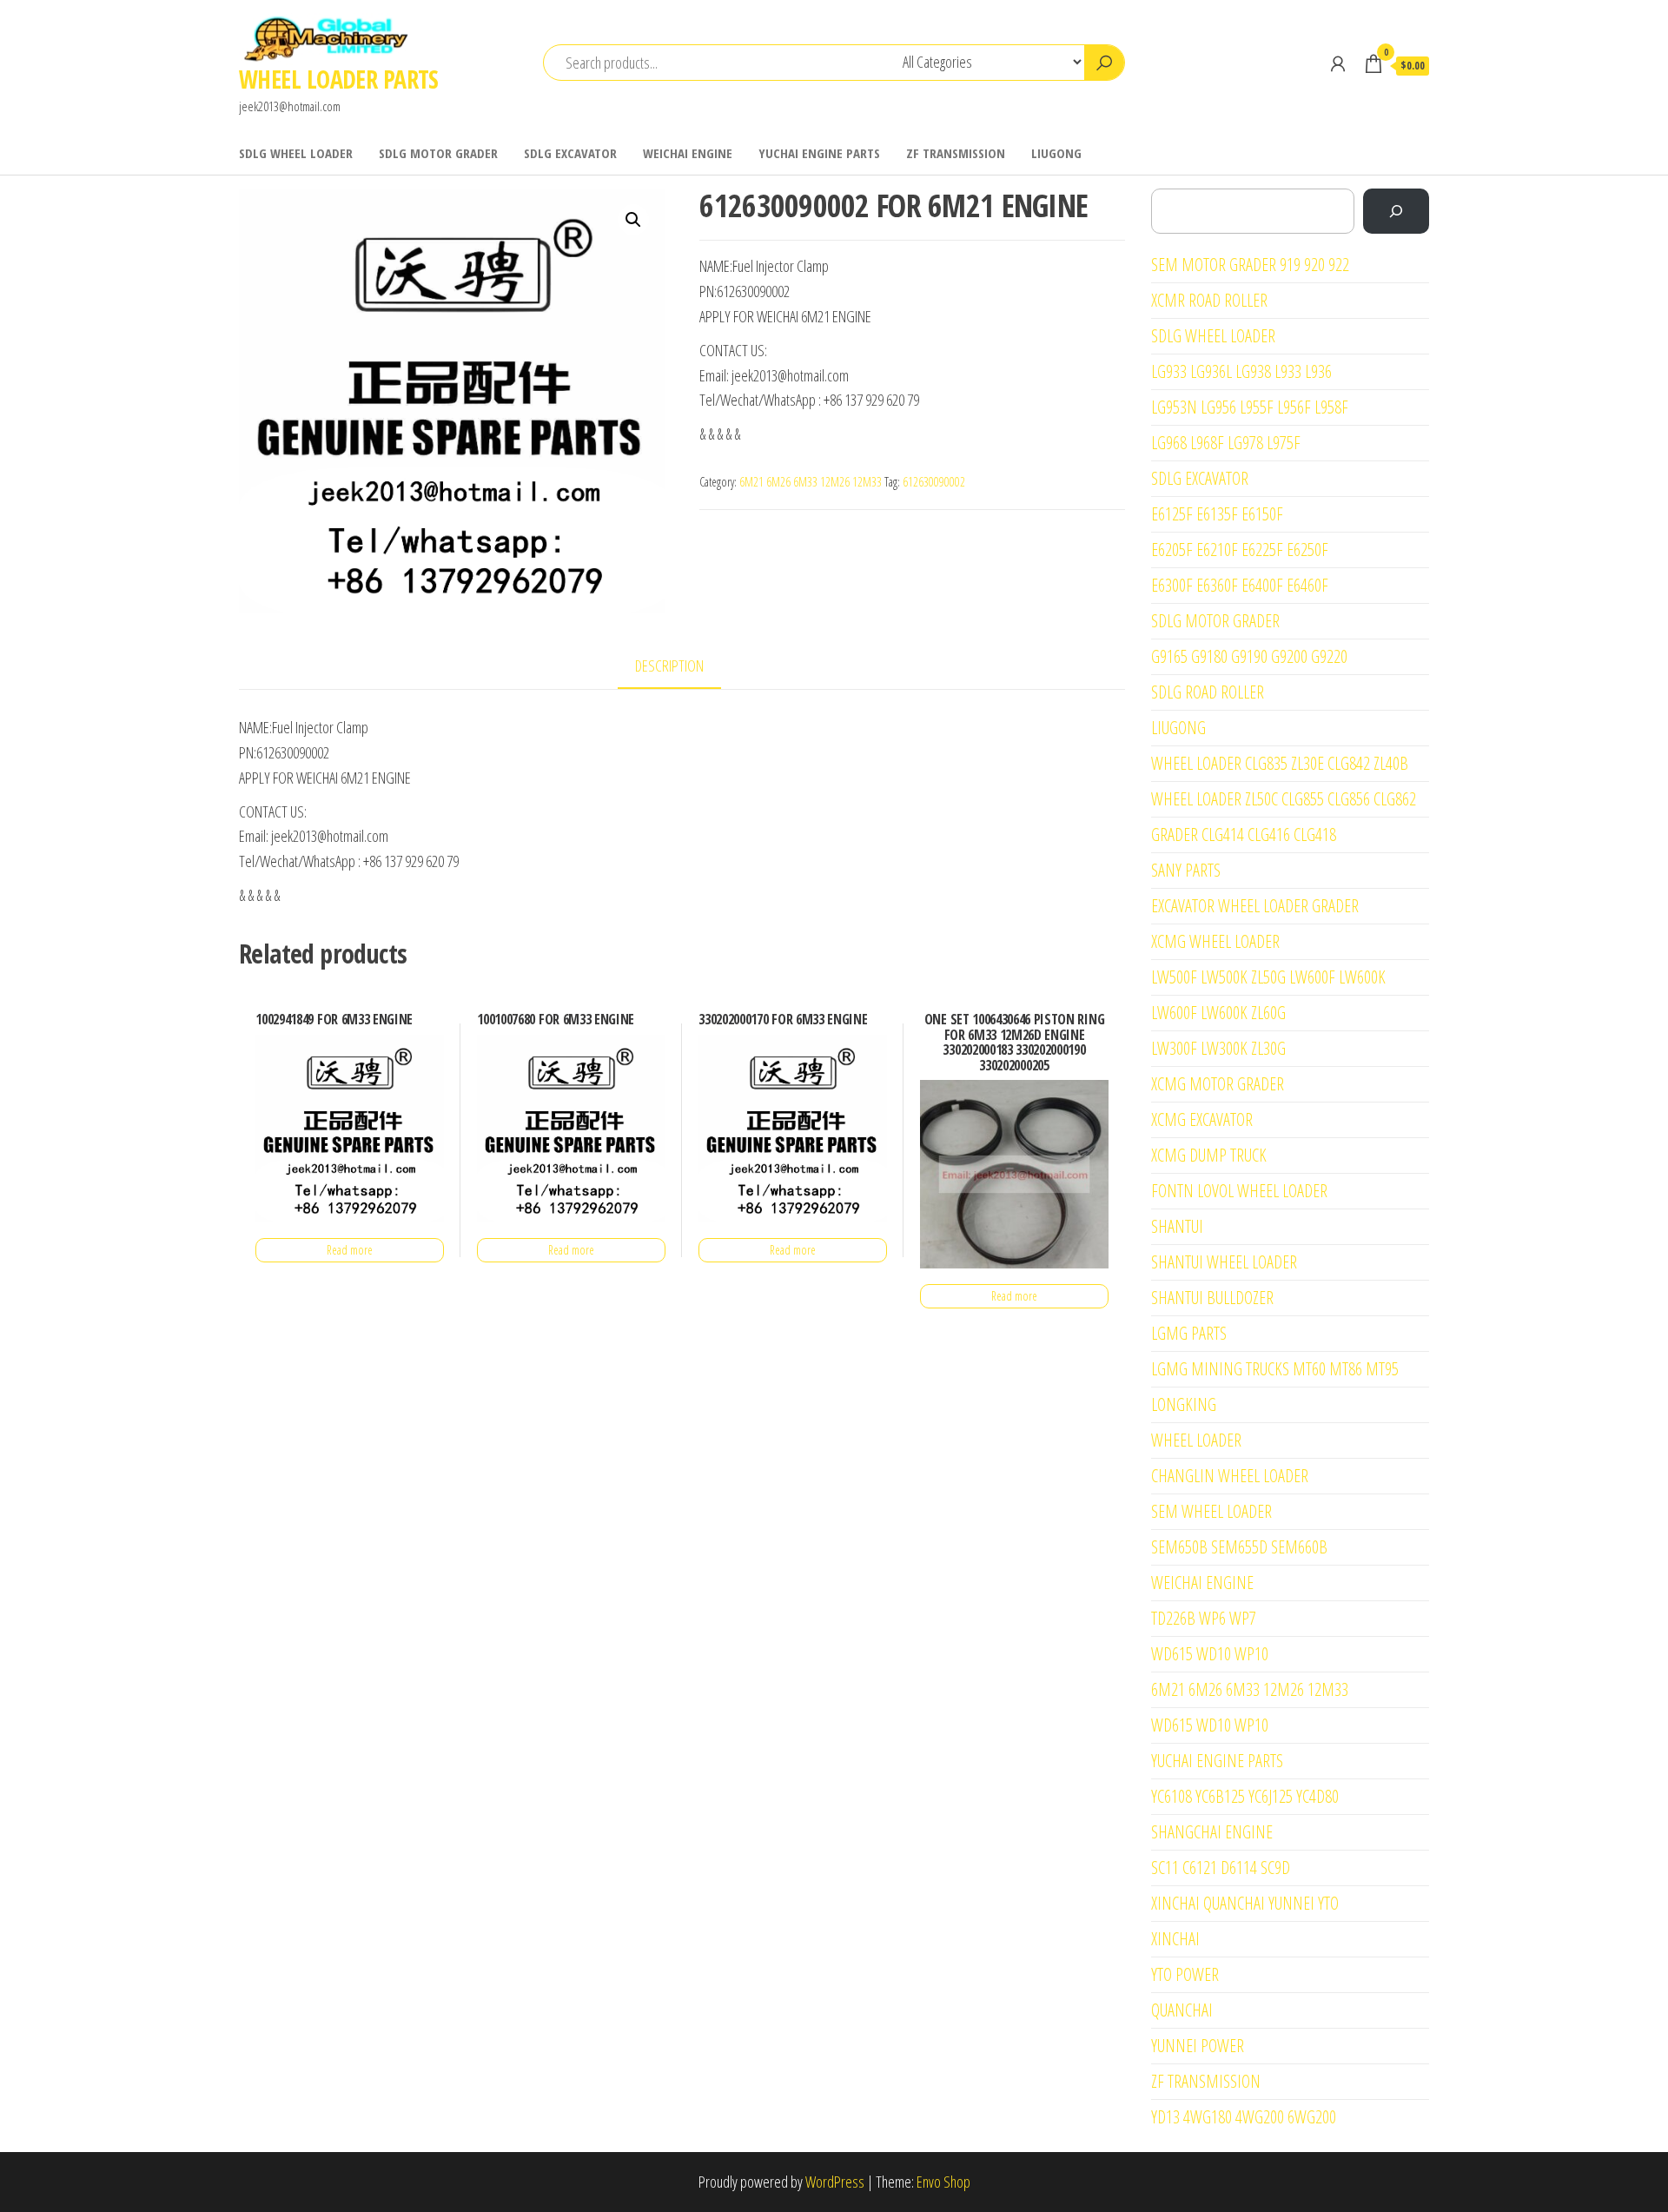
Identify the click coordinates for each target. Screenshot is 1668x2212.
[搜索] (1396, 211)
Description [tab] (669, 666)
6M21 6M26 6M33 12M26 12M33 (811, 482)
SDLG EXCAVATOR (570, 153)
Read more (350, 1250)
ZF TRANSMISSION (956, 153)
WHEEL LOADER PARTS (339, 79)
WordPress (835, 2182)
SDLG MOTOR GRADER (438, 153)
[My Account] (1338, 63)
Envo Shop (943, 2182)
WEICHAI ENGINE (688, 153)
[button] (633, 220)
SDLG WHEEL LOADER (296, 153)
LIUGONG (1056, 153)
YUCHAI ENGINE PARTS (819, 153)
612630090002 (934, 482)
